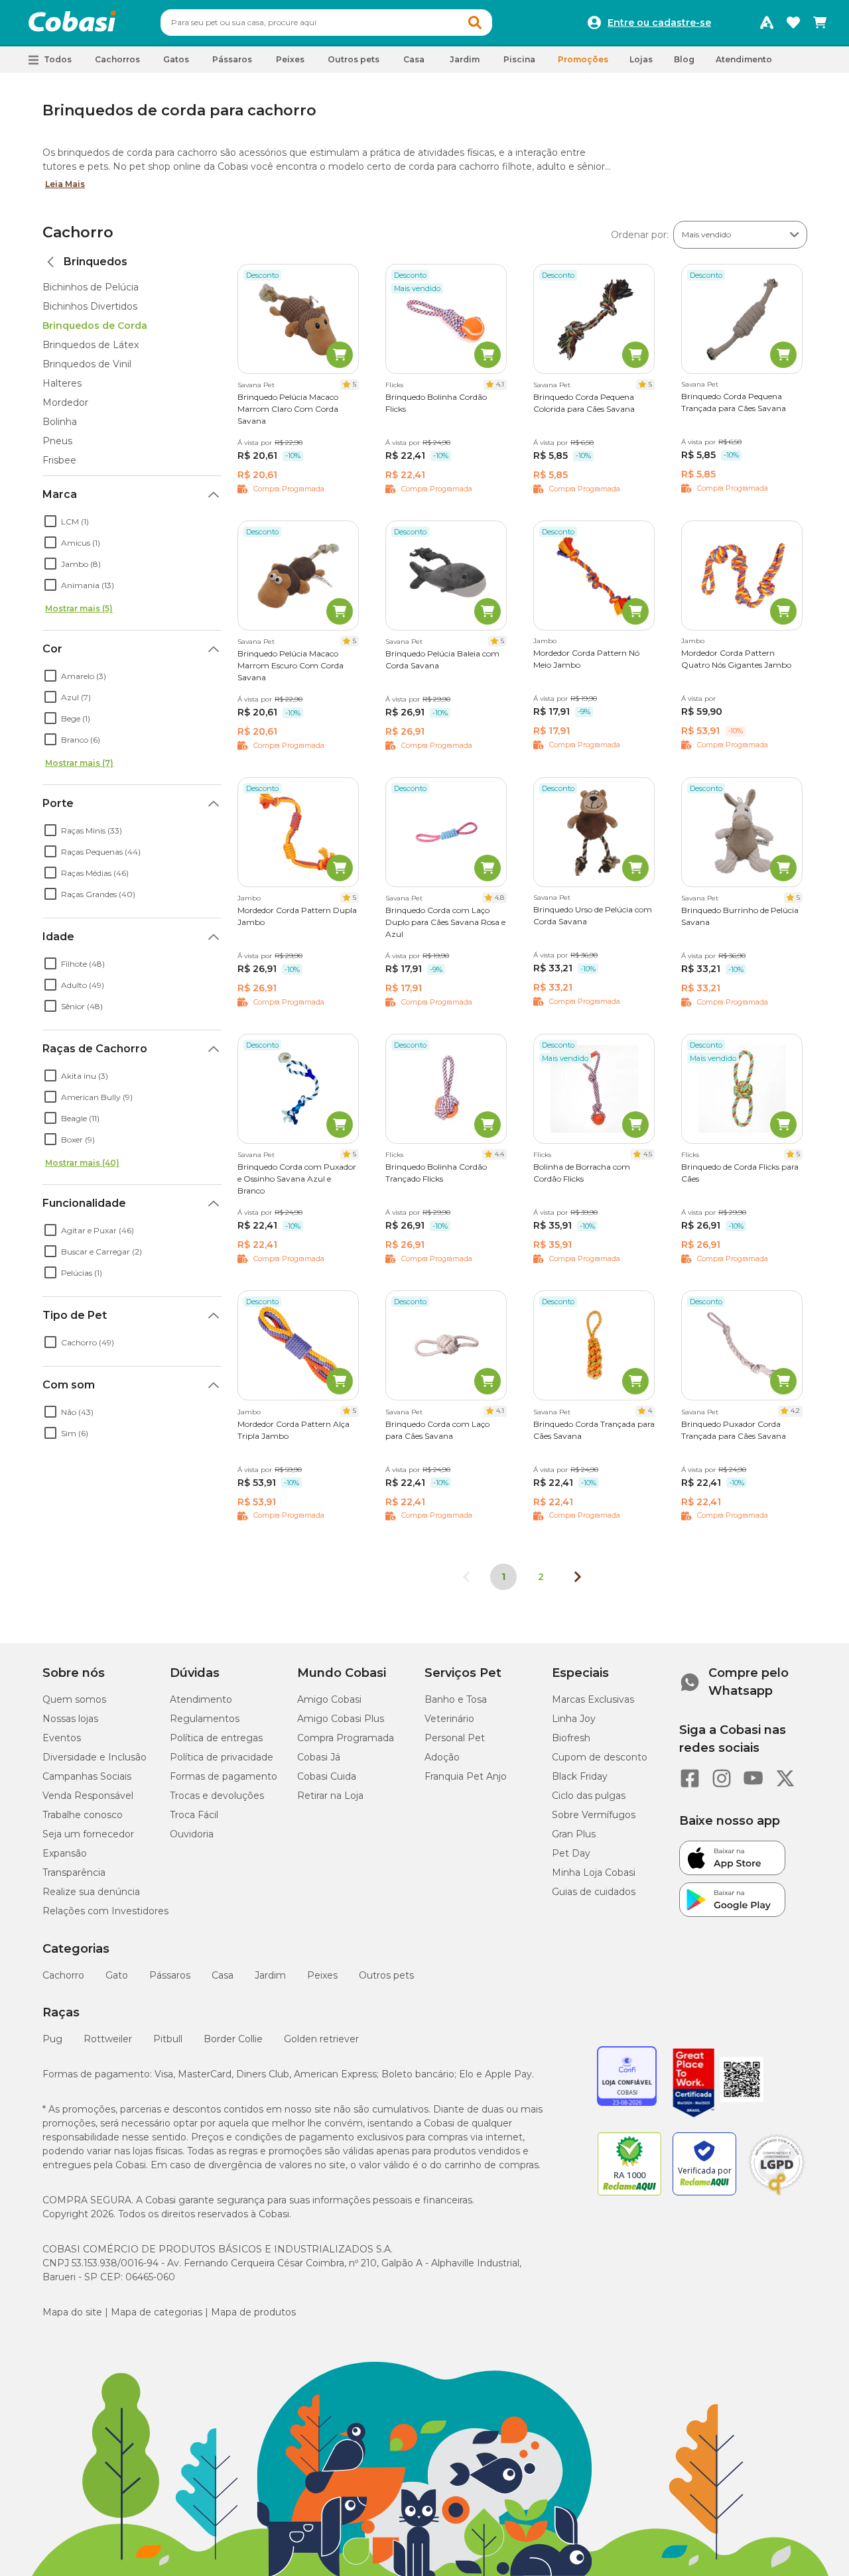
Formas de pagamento (224, 1776)
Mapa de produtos (253, 2312)
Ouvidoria (192, 1834)
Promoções (583, 59)
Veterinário (449, 1719)
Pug (52, 2039)
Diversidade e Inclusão (95, 1757)
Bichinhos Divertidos (90, 306)
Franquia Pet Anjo (466, 1776)
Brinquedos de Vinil (87, 364)
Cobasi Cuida (327, 1776)
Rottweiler (108, 2039)
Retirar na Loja (330, 1796)
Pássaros (170, 1975)
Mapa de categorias (157, 2312)
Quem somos (74, 1699)
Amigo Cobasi (329, 1699)
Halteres (62, 383)
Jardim (270, 1975)
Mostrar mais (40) (82, 1163)
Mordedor (65, 402)
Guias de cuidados (594, 1892)
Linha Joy (574, 1719)
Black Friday (580, 1776)
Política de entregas (216, 1738)
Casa (223, 1975)
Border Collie (233, 2039)
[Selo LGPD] (777, 2195)
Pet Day (571, 1853)
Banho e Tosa (456, 1699)
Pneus (57, 441)
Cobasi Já (319, 1757)
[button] (475, 23)
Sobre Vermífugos (594, 1815)
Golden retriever (321, 2039)
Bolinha (60, 422)
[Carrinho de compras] (820, 23)
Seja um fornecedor (88, 1834)
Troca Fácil (194, 1815)
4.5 (648, 1154)
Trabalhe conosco (83, 1815)
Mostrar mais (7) (79, 763)
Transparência (74, 1872)
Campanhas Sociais (87, 1776)
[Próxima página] (578, 1577)
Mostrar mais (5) (79, 608)
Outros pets (386, 1975)
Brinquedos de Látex (91, 345)
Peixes (322, 1975)
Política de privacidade (222, 1757)
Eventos (62, 1738)
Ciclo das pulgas (589, 1796)
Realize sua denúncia (91, 1892)
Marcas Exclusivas (593, 1699)
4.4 (499, 1154)
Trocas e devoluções (217, 1796)
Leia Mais (65, 184)
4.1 (500, 384)
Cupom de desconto (600, 1757)
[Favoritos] (793, 23)
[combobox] (326, 23)
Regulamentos (205, 1719)
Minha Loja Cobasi (594, 1872)
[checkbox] (50, 521)
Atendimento (744, 59)
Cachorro (78, 232)
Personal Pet (455, 1738)
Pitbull (168, 2039)
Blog (684, 59)
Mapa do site (72, 2312)
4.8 (499, 897)
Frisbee (59, 460)
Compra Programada (346, 1738)
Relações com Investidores (105, 1911)
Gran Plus (574, 1834)
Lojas (641, 59)
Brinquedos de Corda (95, 326)
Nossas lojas (70, 1719)
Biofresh (571, 1738)
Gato (117, 1975)
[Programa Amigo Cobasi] (767, 23)
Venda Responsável (88, 1796)
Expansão (65, 1853)
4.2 (795, 1411)
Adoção (442, 1757)
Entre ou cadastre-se (659, 23)
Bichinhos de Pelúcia (91, 287)
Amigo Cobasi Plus (341, 1719)
